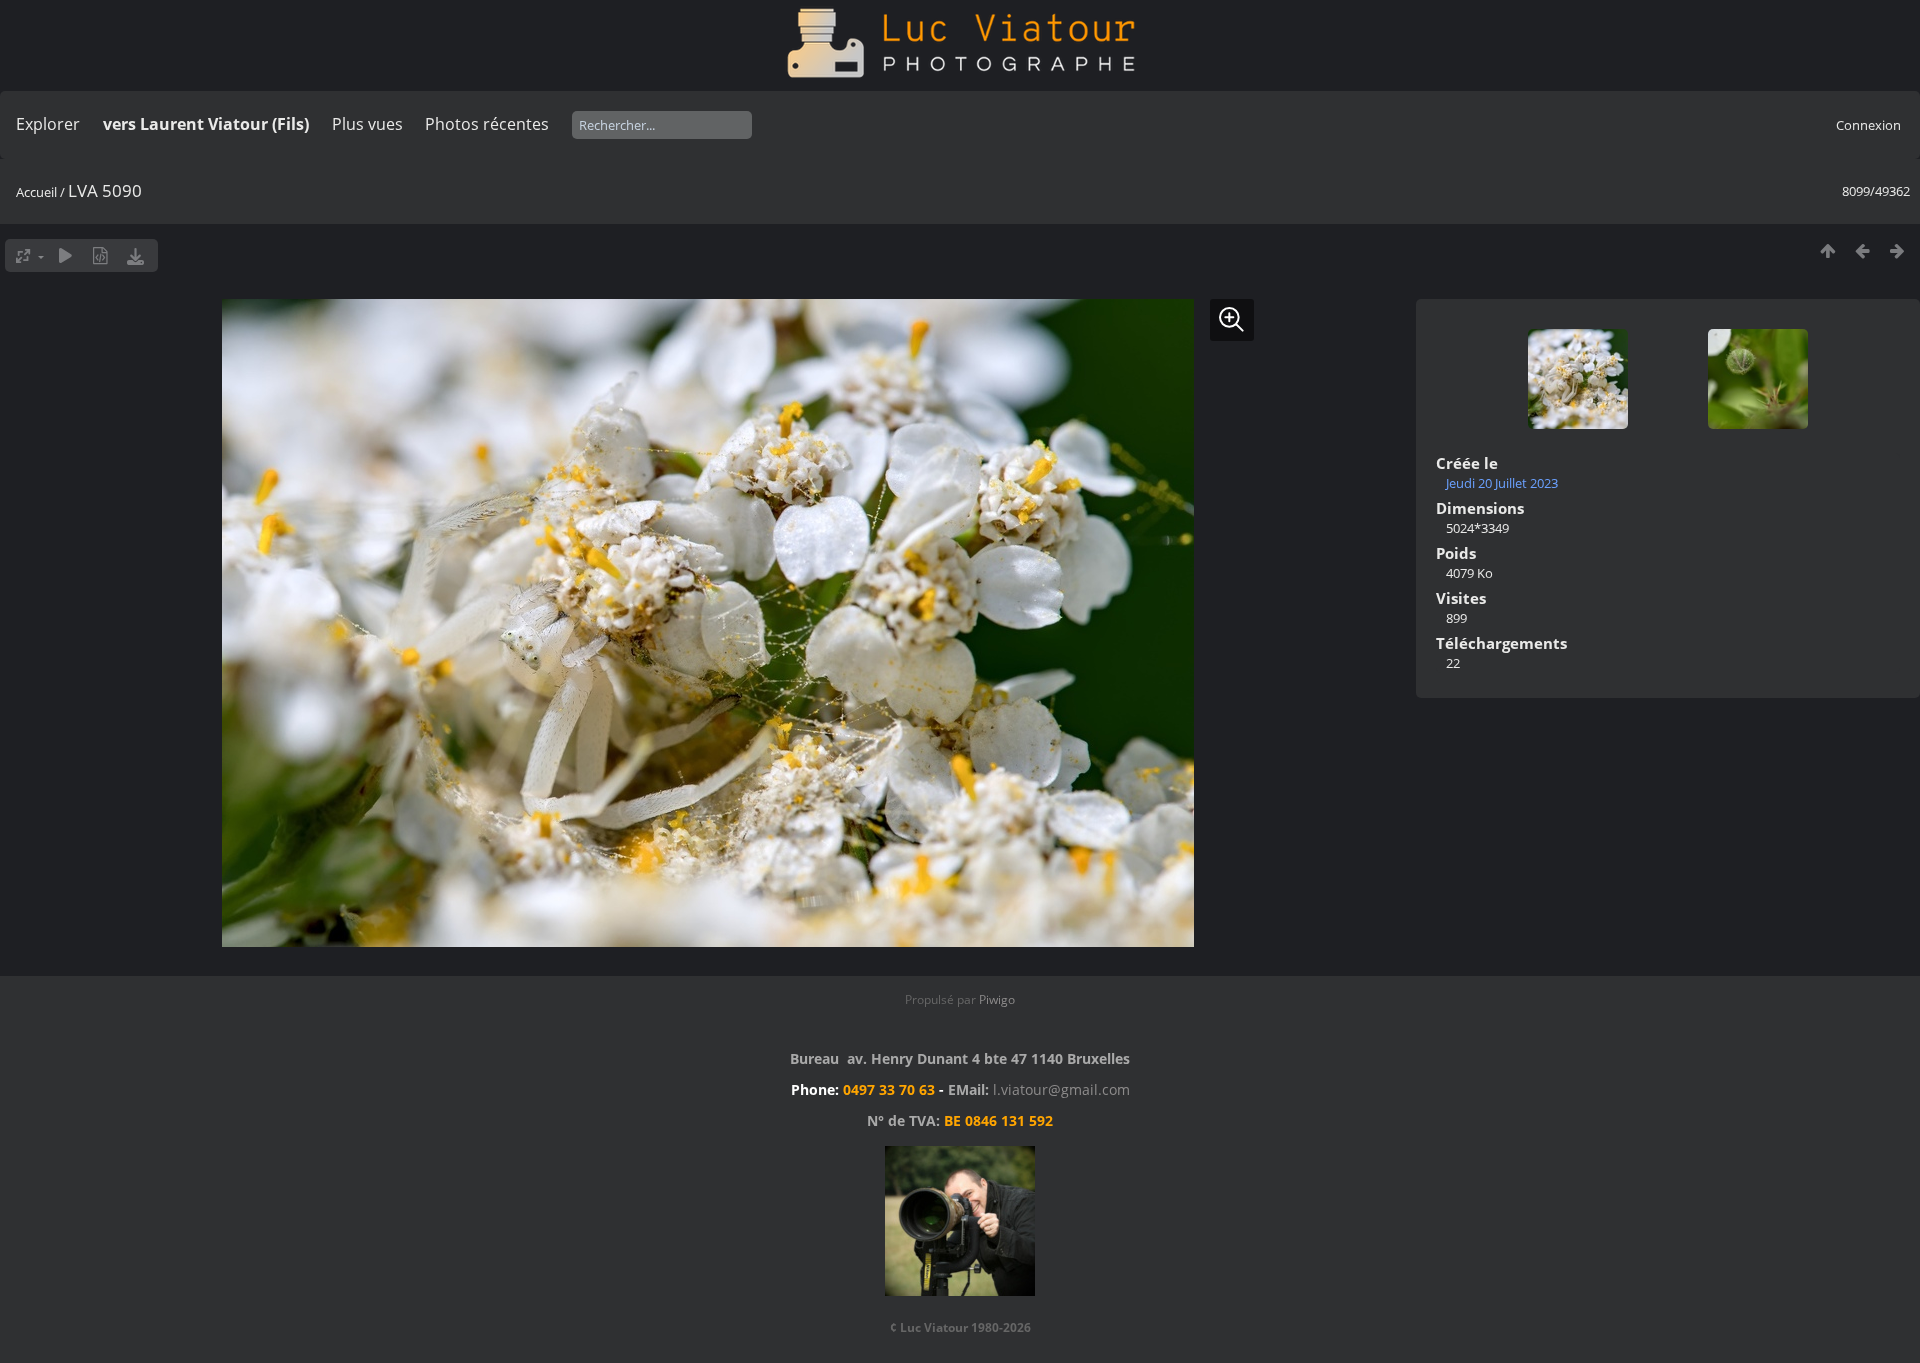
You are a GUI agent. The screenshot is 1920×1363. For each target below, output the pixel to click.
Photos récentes (487, 124)
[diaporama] (65, 255)
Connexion (1868, 125)
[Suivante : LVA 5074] (1897, 250)
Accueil (36, 192)
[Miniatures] (1827, 250)
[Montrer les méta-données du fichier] (100, 255)
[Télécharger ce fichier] (135, 255)
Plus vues (367, 124)
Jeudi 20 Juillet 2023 (1502, 483)
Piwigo (997, 999)
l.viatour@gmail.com (1061, 1089)
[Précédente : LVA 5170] (1862, 250)
